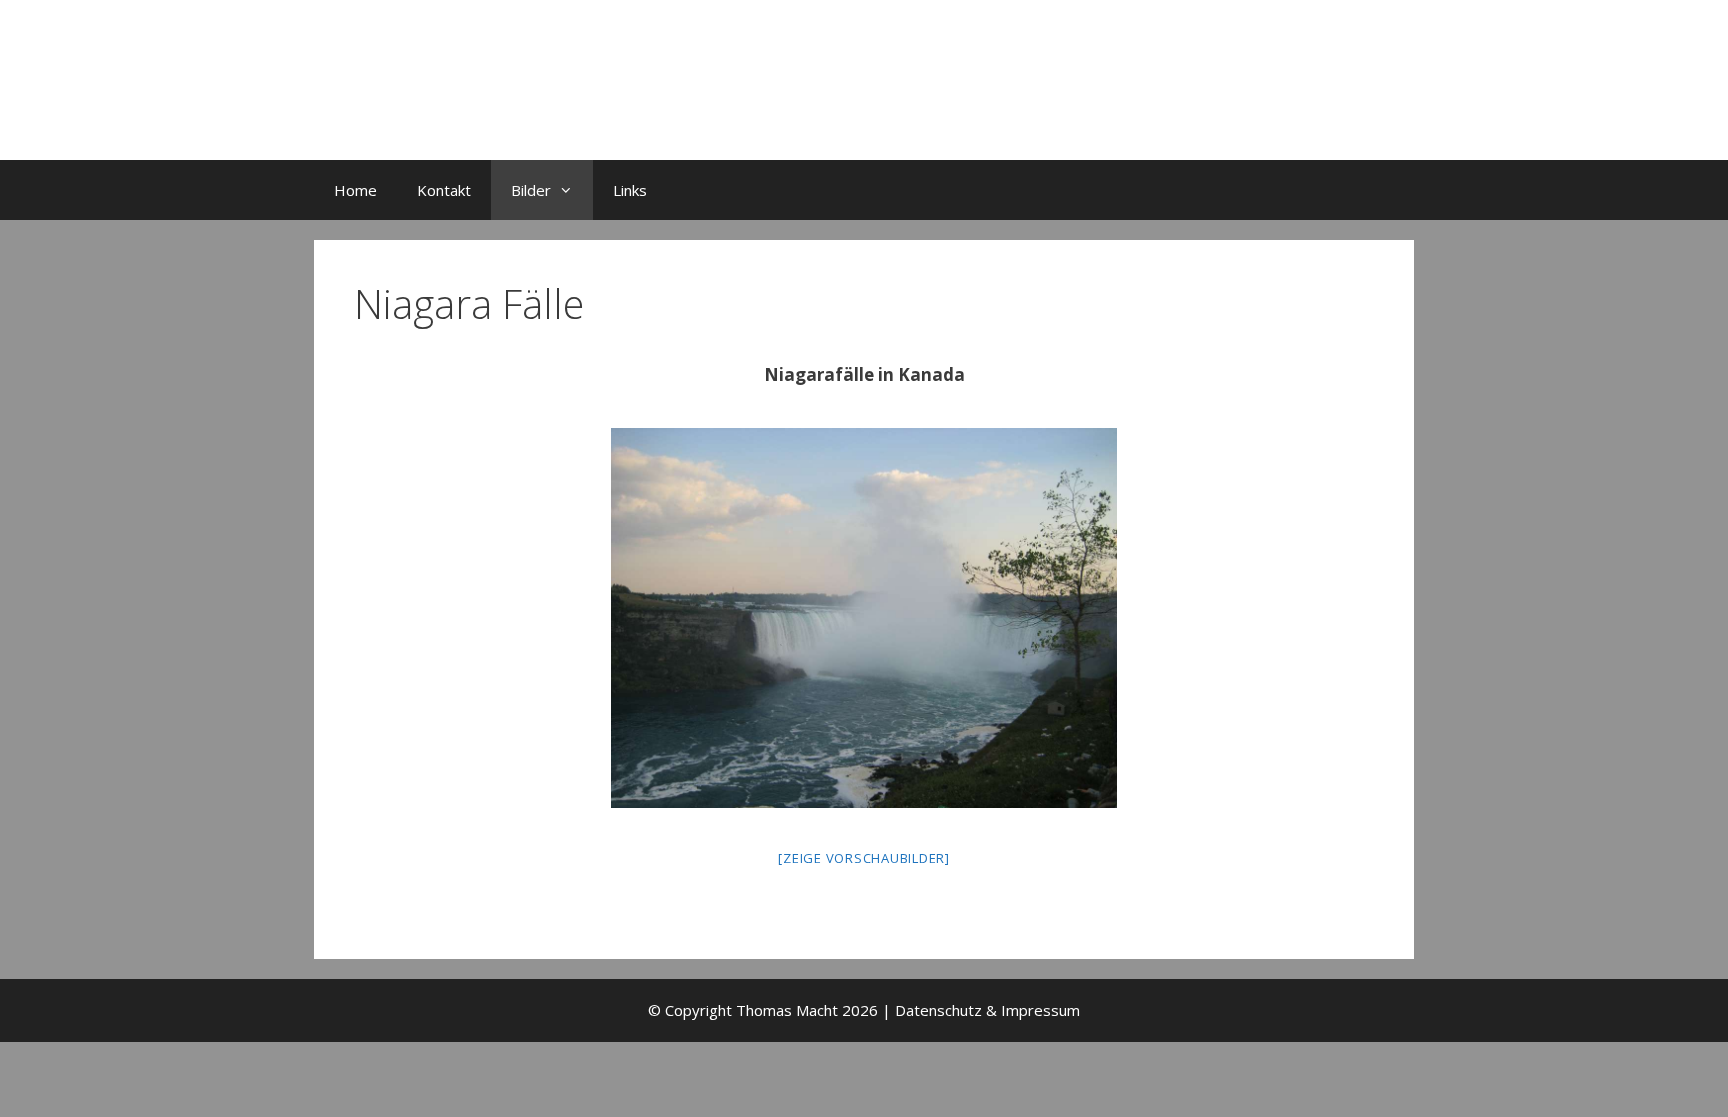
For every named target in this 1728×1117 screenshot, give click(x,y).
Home (355, 190)
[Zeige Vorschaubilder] (864, 858)
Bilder (531, 190)
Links (630, 190)
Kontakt (444, 190)
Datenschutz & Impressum (987, 1010)
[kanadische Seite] (864, 618)
